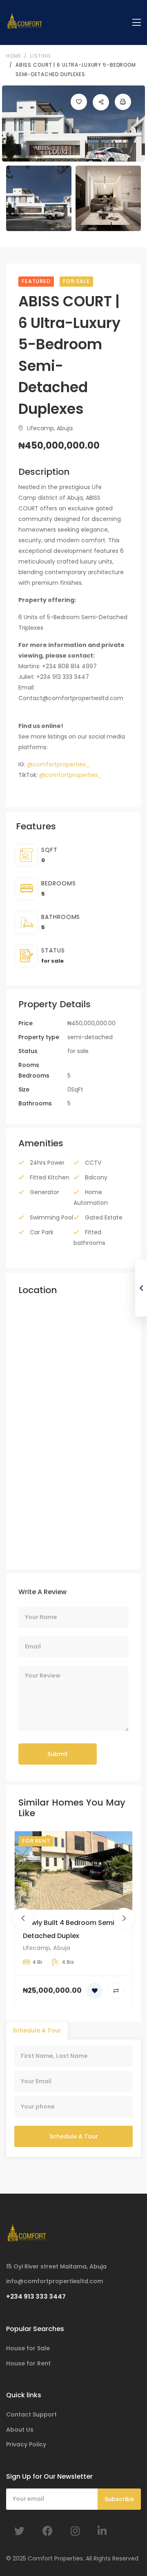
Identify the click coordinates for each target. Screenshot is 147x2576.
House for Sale (28, 2348)
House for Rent (28, 2363)
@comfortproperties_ (58, 764)
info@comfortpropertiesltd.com (55, 2281)
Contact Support (31, 2414)
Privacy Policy (26, 2444)
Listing (40, 56)
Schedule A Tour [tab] (37, 2030)
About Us (20, 2430)
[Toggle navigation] (137, 23)
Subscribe (119, 2499)
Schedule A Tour (74, 2136)
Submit (58, 1754)
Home (13, 56)
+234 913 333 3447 (36, 2296)
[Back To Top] (124, 2553)
